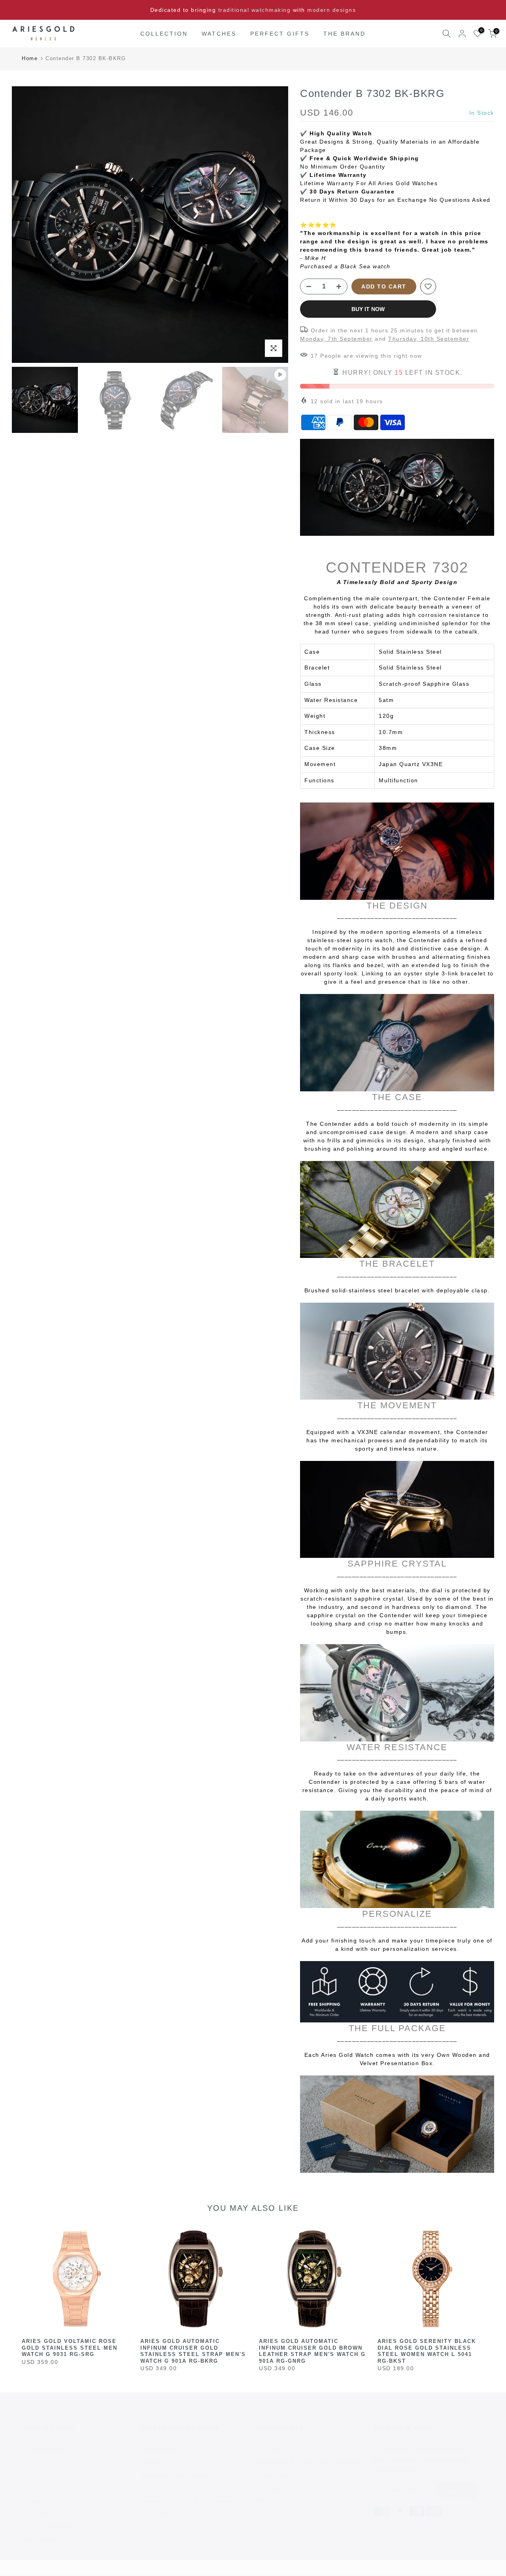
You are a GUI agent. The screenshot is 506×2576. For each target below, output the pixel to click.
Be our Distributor (284, 2501)
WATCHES (219, 34)
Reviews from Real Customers (187, 2501)
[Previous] (26, 225)
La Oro (36, 2475)
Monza (35, 2488)
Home (30, 58)
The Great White (51, 2527)
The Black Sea (47, 2514)
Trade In (154, 2488)
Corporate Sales (282, 2488)
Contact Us (158, 2462)
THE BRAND (345, 34)
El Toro (36, 2462)
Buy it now (368, 309)
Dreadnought (45, 2449)
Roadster (39, 2501)
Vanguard (40, 2540)
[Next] (274, 225)
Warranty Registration (175, 2475)
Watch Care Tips (282, 2475)
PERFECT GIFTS (280, 34)
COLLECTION (164, 34)
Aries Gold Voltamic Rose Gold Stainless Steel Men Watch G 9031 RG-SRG (70, 2348)
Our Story (272, 2449)
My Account (159, 2449)
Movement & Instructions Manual (307, 2462)
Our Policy (157, 2514)
